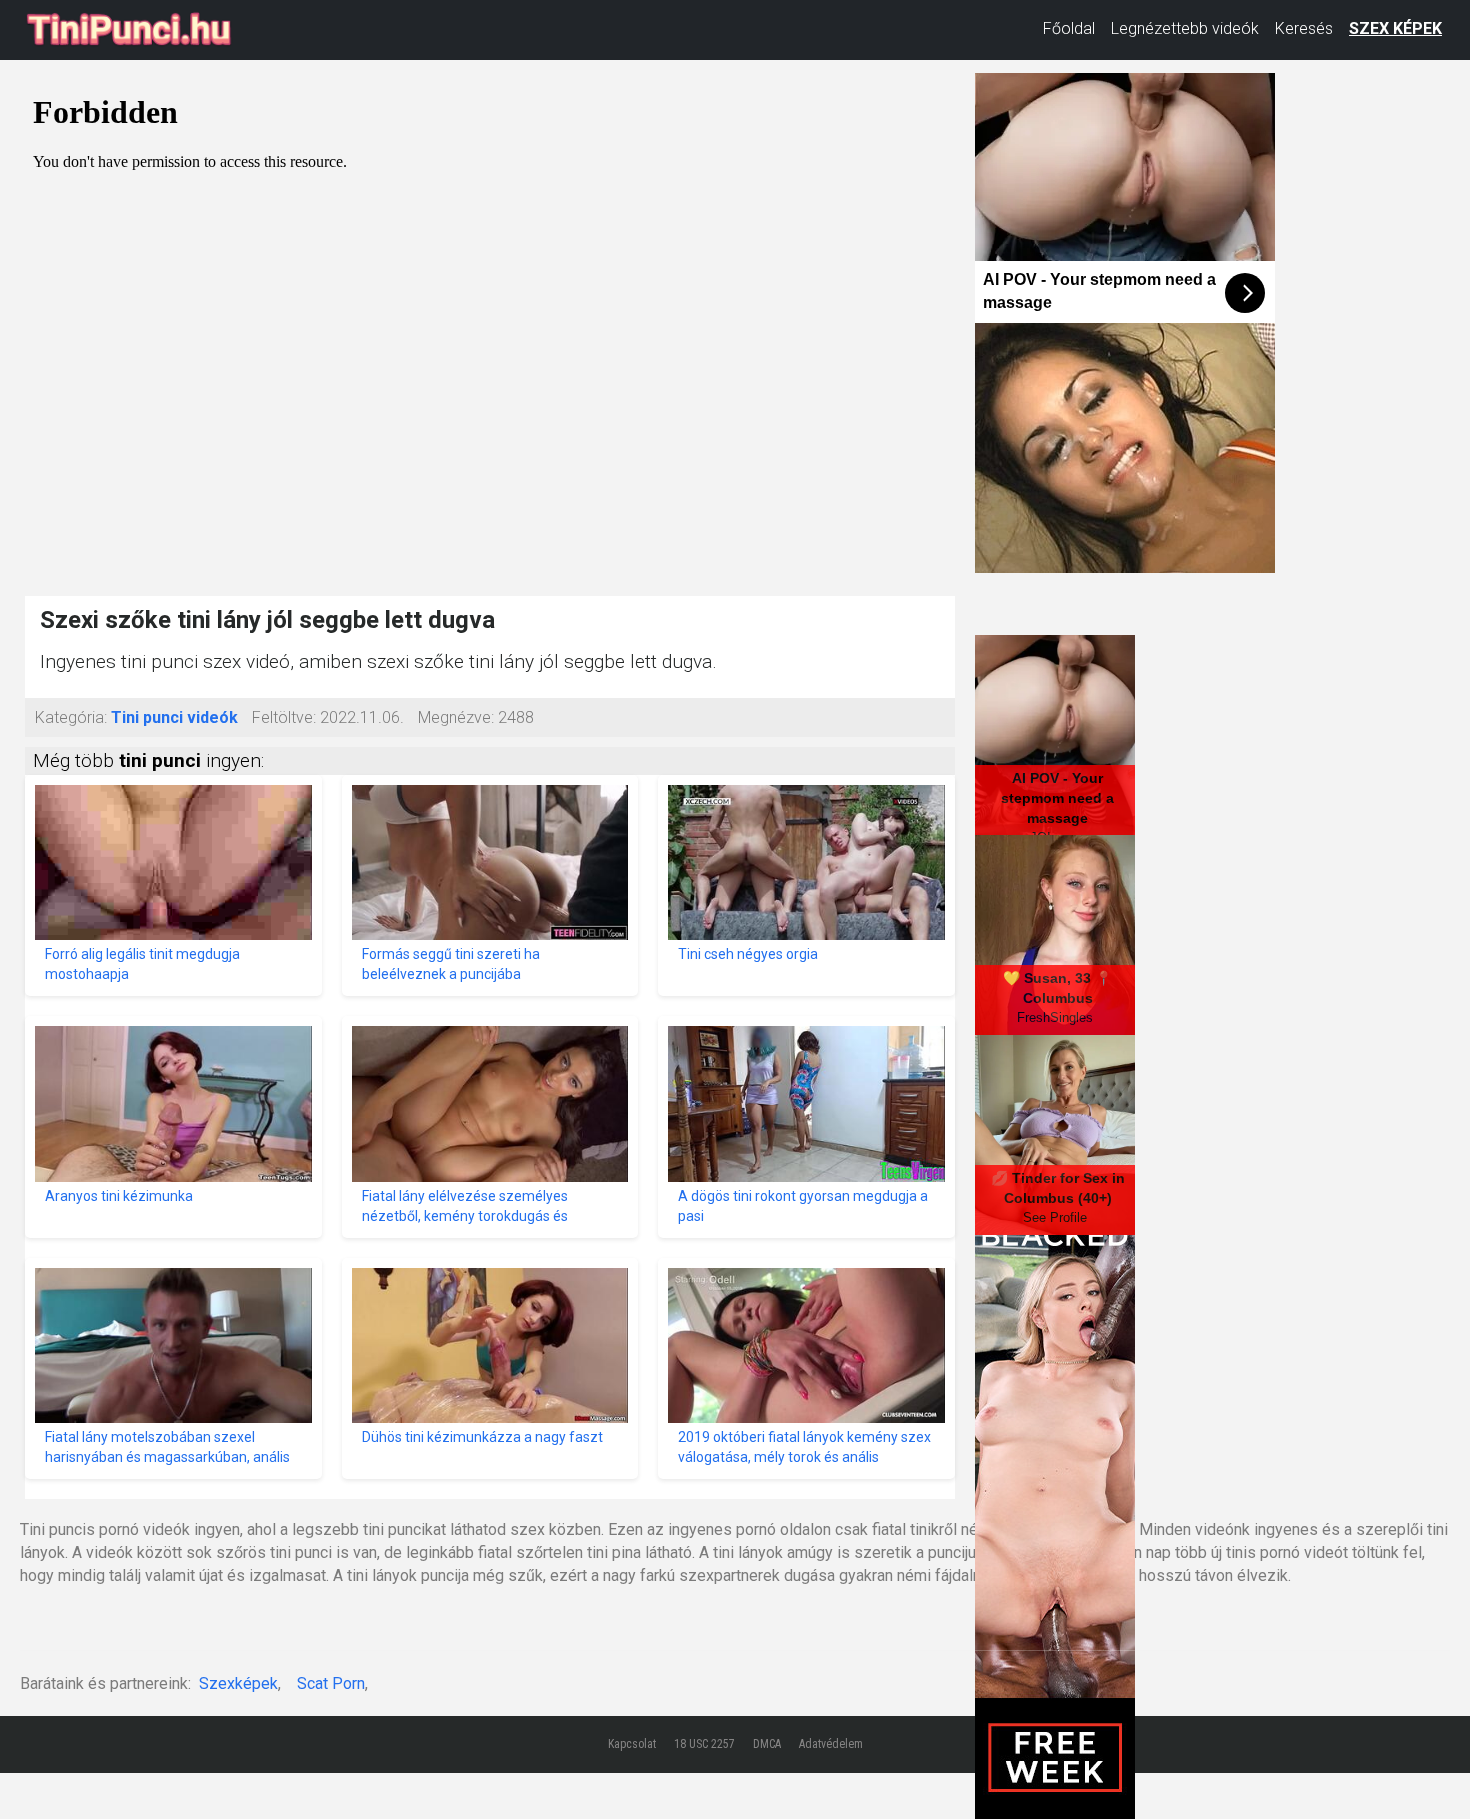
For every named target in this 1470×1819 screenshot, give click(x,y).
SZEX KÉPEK (1395, 28)
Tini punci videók (174, 717)
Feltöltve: (284, 717)
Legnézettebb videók (1185, 28)
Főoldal (1069, 28)
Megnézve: (456, 717)
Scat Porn (331, 1683)
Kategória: (71, 717)
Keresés (1304, 28)
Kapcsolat (632, 1744)
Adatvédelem (831, 1744)
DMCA (767, 1744)
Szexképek (238, 1683)
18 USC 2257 (704, 1744)
